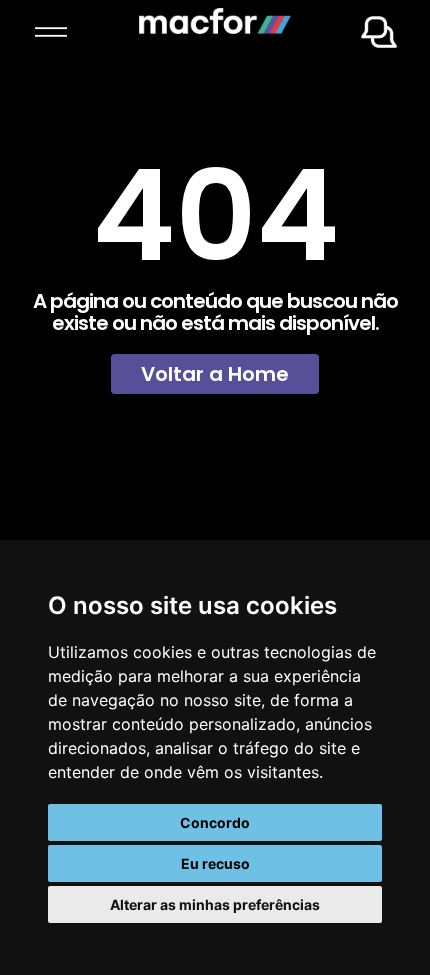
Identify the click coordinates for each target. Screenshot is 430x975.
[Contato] (379, 42)
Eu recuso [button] (215, 863)
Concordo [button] (215, 822)
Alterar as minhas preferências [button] (215, 904)
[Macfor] (215, 28)
